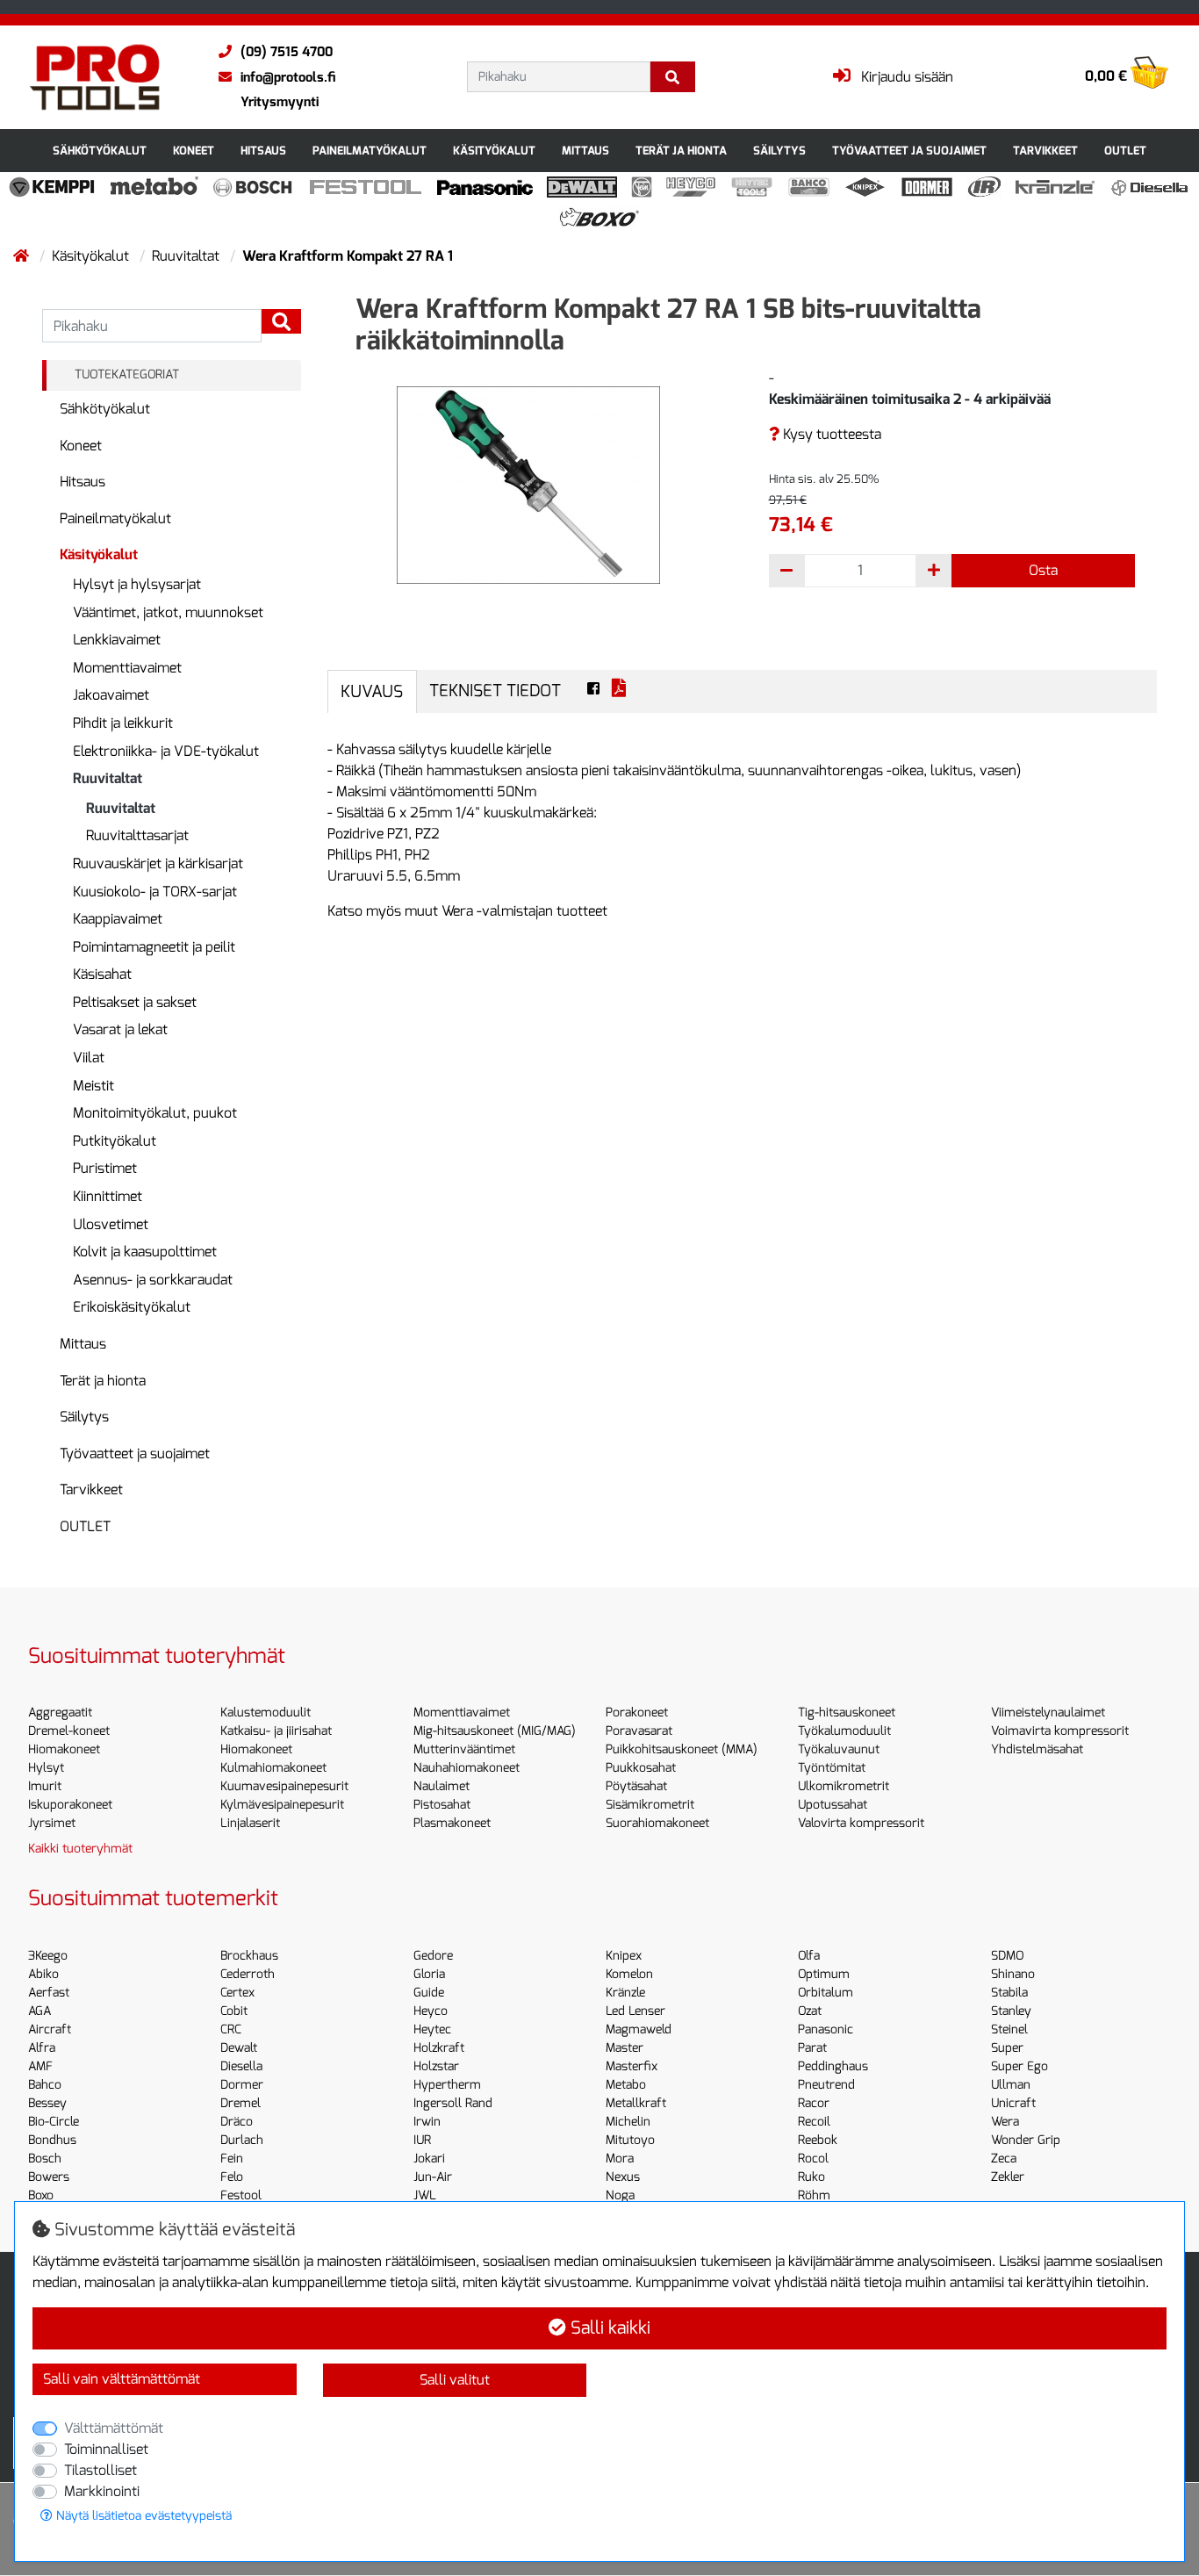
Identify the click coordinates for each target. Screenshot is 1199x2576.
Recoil (814, 2122)
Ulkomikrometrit (844, 1786)
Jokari (429, 2159)
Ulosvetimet (111, 1224)
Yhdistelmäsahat (1037, 1749)
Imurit (45, 1786)
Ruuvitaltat (187, 256)
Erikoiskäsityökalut (132, 1307)
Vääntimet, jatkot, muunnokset (168, 612)
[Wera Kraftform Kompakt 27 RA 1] (528, 484)
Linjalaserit (250, 1823)
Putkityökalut (115, 1141)
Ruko (811, 2177)
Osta (1043, 570)
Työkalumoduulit (844, 1731)
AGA (39, 2011)
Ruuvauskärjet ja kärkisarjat (158, 863)
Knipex (624, 1956)
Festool (241, 2195)
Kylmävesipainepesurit (282, 1805)
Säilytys (779, 151)
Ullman (1011, 2085)
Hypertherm (447, 2085)
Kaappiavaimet (118, 919)
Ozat (810, 2011)
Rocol (813, 2159)
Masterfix (632, 2066)
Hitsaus (263, 151)
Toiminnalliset (106, 2449)
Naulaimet (442, 1786)
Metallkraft (636, 2103)
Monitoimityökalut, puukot (155, 1113)
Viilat (89, 1058)
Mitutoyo (630, 2140)
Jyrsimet (52, 1823)
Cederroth (248, 1974)
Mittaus (585, 151)
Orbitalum (826, 1993)
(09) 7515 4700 (287, 52)
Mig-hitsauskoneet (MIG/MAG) (495, 1731)
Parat (812, 2048)
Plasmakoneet (452, 1823)
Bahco (45, 2085)
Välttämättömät (114, 2428)
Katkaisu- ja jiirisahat (276, 1731)
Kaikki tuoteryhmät (80, 1849)
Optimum (824, 1974)
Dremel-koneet (69, 1731)
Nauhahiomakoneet (467, 1768)
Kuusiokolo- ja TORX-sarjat (155, 892)
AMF (40, 2066)
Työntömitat (832, 1768)
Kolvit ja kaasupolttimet (145, 1252)
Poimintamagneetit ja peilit (154, 947)
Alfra (42, 2048)
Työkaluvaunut (839, 1749)
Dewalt (239, 2048)
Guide (429, 1993)
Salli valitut (455, 2380)
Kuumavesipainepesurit (284, 1786)
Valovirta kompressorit (861, 1823)
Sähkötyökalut (100, 151)
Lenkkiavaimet (117, 640)
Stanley (1011, 2011)
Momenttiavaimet (127, 668)
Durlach (242, 2140)
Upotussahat (833, 1805)
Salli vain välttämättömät (122, 2379)
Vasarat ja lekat (120, 1029)
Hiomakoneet (64, 1749)
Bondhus (52, 2140)
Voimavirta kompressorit (1060, 1731)
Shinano (1013, 1974)
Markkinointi (102, 2491)
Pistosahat (442, 1805)
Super (1007, 2048)
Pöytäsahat (636, 1786)
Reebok (818, 2140)
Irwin (427, 2122)
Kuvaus (372, 691)
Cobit (234, 2011)
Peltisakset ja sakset (135, 1002)
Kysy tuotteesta (830, 434)
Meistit (93, 1086)
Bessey (47, 2103)
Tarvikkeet (1045, 151)
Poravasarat (639, 1731)
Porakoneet (637, 1713)
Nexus (623, 2177)
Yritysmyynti (280, 102)
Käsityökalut (494, 151)
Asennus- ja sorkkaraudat (153, 1280)
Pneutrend (826, 2085)
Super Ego (1020, 2066)
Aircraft (50, 2029)
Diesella (241, 2066)
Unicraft (1013, 2103)
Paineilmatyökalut (370, 151)
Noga (620, 2195)
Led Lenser (635, 2011)
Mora (620, 2159)
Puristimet (105, 1168)
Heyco (431, 2011)
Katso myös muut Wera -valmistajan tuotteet (467, 911)
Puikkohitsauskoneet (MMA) (682, 1749)
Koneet (194, 151)
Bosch (45, 2159)
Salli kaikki (608, 2328)
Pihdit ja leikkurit (123, 723)
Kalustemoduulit (266, 1713)
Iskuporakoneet (70, 1805)
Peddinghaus (833, 2066)
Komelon (629, 1974)
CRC (231, 2029)
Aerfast (49, 1993)
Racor (814, 2103)
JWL (425, 2195)
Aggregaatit (60, 1713)
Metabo (626, 2085)
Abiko (43, 1974)
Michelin (628, 2122)
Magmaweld (639, 2029)
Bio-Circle (54, 2122)
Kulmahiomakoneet (273, 1768)
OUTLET (1125, 151)
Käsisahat (102, 974)
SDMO (1007, 1956)
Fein (232, 2159)
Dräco (237, 2122)
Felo (232, 2177)
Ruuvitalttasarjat (137, 835)
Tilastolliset (101, 2470)
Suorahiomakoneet (657, 1823)
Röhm (814, 2195)
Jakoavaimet (111, 695)
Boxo (41, 2195)
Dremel (241, 2103)
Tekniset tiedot (495, 691)
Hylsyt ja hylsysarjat (137, 584)
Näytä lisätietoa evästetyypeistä (142, 2516)
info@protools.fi (288, 77)
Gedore (433, 1956)
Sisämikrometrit (650, 1805)
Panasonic (826, 2029)
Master (625, 2048)
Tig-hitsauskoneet (847, 1713)
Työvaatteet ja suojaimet (909, 151)
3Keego (48, 1956)
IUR (422, 2140)
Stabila (1009, 1993)
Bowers (49, 2177)
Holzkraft (439, 2048)
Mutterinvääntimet (464, 1749)
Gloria (429, 1974)
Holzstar (436, 2066)
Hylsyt (46, 1768)
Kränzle (625, 1993)
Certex (237, 1993)
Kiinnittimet (108, 1196)
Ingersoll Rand (453, 2103)
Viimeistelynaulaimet (1048, 1713)
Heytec (432, 2029)
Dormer (242, 2085)
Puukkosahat (641, 1768)
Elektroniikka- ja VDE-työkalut (166, 751)
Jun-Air (433, 2177)
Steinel (1009, 2029)
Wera (1005, 2122)
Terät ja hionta (681, 151)
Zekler (1008, 2177)
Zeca (1004, 2159)
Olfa (809, 1956)
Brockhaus (249, 1956)
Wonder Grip (1026, 2140)
